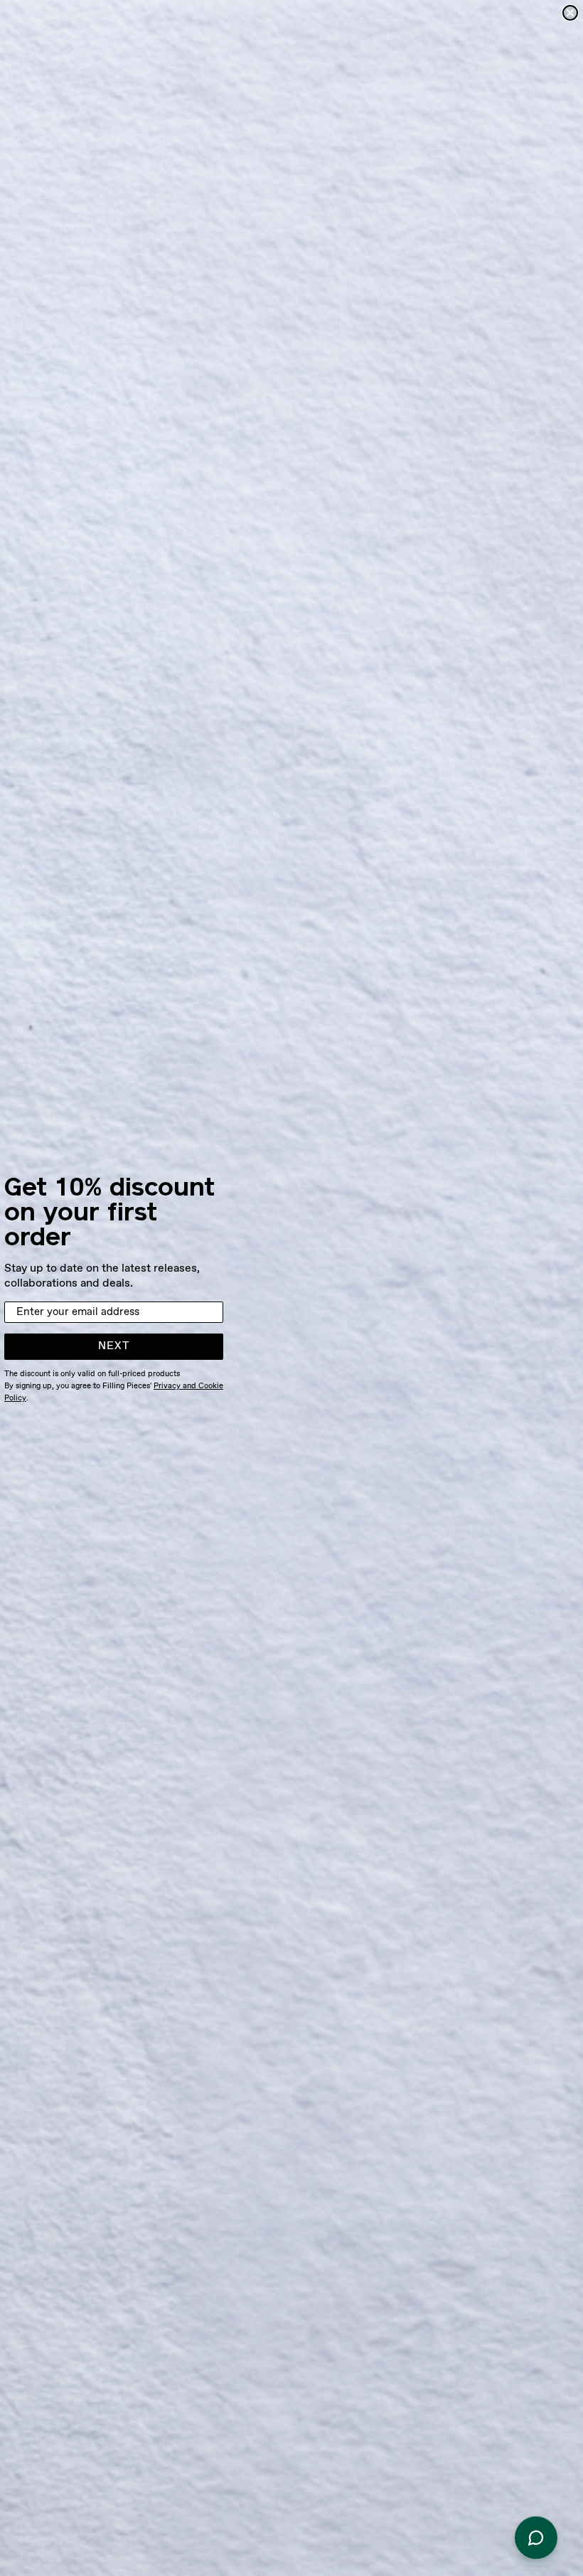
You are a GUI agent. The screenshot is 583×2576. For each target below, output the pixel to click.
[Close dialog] (570, 13)
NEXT (114, 1346)
